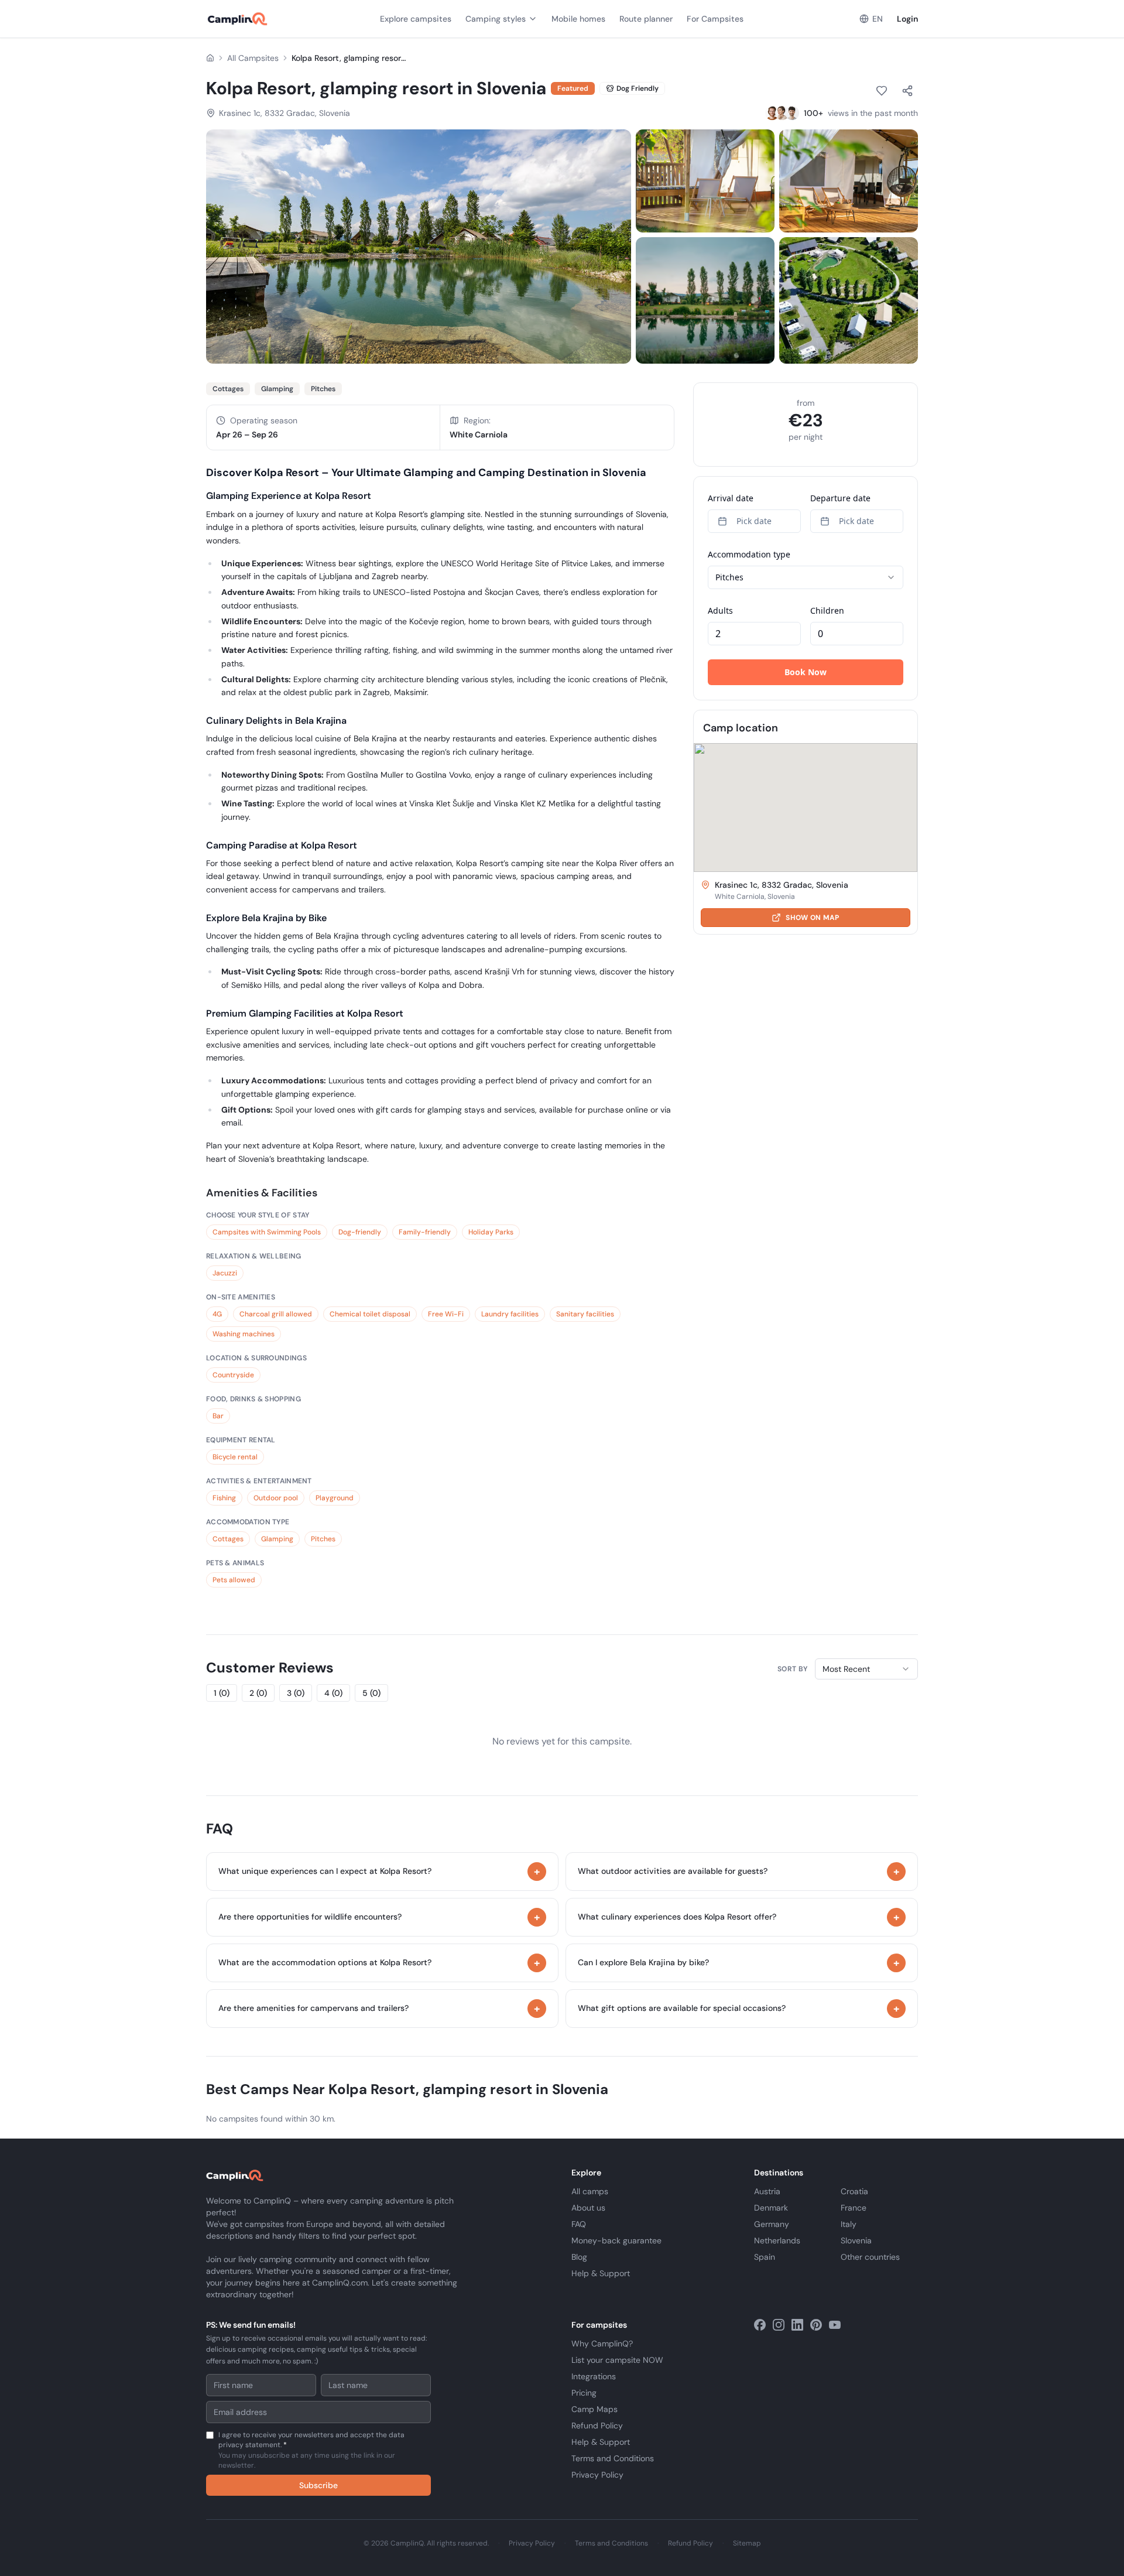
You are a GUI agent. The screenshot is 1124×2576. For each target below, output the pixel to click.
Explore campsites (416, 19)
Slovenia (856, 2240)
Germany (772, 2224)
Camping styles (496, 19)
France (854, 2208)
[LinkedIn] (797, 2325)
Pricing (584, 2393)
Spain (765, 2257)
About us (588, 2208)
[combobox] (866, 1669)
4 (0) (333, 1693)
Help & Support (601, 2273)
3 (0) (296, 1693)
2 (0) (258, 1693)
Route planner (646, 19)
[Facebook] (760, 2325)
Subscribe (318, 2485)
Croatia (854, 2191)
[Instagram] (779, 2325)
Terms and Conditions (613, 2458)
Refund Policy (597, 2426)
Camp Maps (594, 2409)
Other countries (870, 2257)
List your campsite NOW (617, 2360)
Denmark (771, 2208)
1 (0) (222, 1693)
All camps (590, 2191)
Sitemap (747, 2543)
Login (907, 19)
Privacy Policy (597, 2475)
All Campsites (253, 58)
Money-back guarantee (616, 2240)
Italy (849, 2224)
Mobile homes (578, 19)
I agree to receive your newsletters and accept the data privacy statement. (311, 2450)
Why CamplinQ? (602, 2344)
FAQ (579, 2224)
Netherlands (777, 2240)
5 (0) (371, 1693)
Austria (767, 2191)
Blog (579, 2257)
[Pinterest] (816, 2325)
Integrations (594, 2376)
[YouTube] (835, 2325)
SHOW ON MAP (812, 918)
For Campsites (715, 19)
